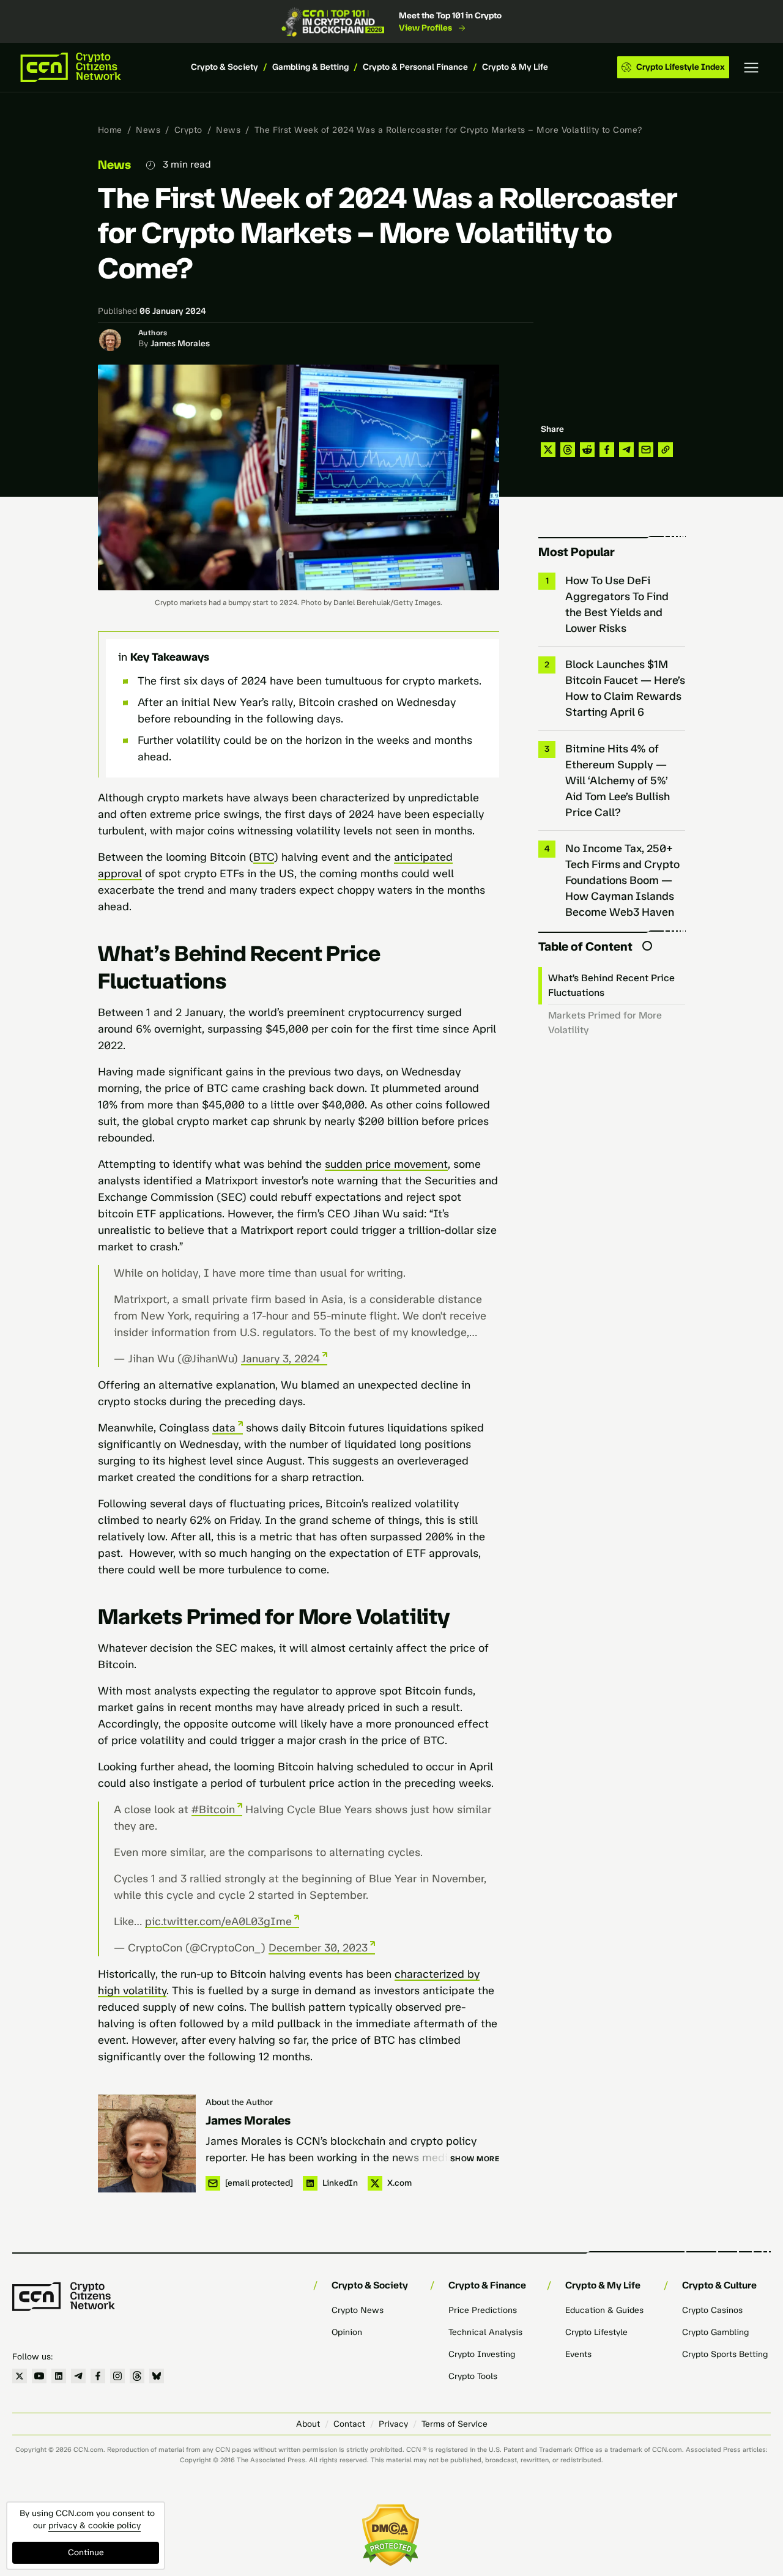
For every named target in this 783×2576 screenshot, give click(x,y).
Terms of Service (455, 2424)
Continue (86, 2552)
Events (578, 2354)
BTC (264, 857)
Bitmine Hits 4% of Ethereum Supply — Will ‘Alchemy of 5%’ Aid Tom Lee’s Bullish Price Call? (618, 781)
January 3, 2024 (280, 1359)
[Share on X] (548, 450)
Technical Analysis (485, 2332)
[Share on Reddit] (587, 450)
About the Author (239, 2102)
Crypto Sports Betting (725, 2354)
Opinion (347, 2332)
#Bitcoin (213, 1810)
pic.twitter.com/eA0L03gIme (218, 1921)
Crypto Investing (482, 2354)
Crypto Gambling (715, 2332)
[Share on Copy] (666, 450)
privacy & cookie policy (95, 2526)
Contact (349, 2424)
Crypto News (358, 2310)
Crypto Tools (473, 2376)
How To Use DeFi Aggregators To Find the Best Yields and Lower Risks (617, 604)
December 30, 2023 (318, 1948)
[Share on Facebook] (607, 450)
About (308, 2424)
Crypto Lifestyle (596, 2332)
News (148, 130)
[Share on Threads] (568, 450)
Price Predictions (483, 2310)
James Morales (180, 343)
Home (110, 130)
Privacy (393, 2424)
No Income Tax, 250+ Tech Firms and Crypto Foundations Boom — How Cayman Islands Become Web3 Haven (622, 880)
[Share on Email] (646, 450)
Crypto (188, 130)
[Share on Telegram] (626, 450)
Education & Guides (604, 2310)
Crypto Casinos (712, 2310)
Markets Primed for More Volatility (605, 1023)
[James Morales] (147, 2144)
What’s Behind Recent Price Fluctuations (611, 985)
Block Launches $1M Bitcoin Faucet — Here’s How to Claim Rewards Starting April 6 (625, 688)
